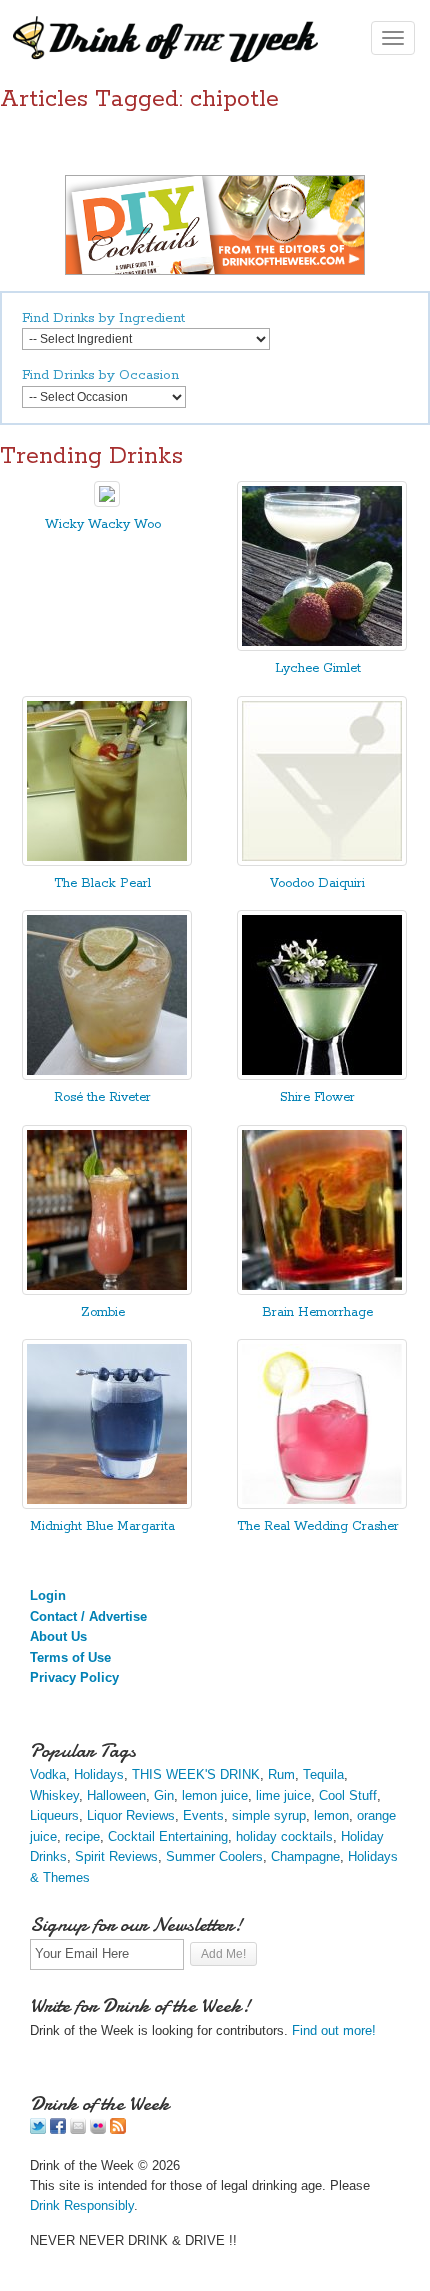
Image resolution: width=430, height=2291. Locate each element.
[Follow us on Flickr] (98, 2129)
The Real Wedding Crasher (318, 1526)
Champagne (305, 1856)
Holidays (99, 1774)
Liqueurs (54, 1815)
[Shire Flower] (322, 1075)
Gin (164, 1795)
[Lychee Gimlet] (322, 646)
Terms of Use (70, 1657)
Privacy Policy (74, 1677)
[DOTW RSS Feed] (118, 2129)
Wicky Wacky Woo (103, 524)
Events (203, 1815)
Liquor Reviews (131, 1815)
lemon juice (215, 1795)
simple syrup (269, 1815)
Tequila (323, 1774)
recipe (82, 1836)
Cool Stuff (348, 1795)
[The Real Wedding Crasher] (322, 1504)
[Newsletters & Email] (78, 2129)
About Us (58, 1636)
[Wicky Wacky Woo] (107, 502)
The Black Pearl (102, 883)
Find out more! (334, 2030)
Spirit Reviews (116, 1856)
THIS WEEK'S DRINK (196, 1774)
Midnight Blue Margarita (102, 1526)
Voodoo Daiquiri (317, 883)
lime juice (283, 1795)
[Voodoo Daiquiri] (322, 861)
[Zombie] (107, 1290)
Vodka (48, 1774)
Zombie (103, 1312)
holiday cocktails (284, 1836)
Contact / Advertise (88, 1616)
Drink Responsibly (82, 2205)
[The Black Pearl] (107, 861)
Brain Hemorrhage (317, 1312)
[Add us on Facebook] (58, 2129)
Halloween (116, 1795)
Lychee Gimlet (318, 668)
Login (48, 1595)
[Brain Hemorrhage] (322, 1290)
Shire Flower (317, 1097)
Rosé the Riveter (102, 1097)
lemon (331, 1815)
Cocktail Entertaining (168, 1836)
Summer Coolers (214, 1856)
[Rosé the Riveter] (107, 1075)
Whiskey (54, 1795)
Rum (281, 1774)
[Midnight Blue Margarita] (107, 1504)
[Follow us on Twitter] (38, 2129)
